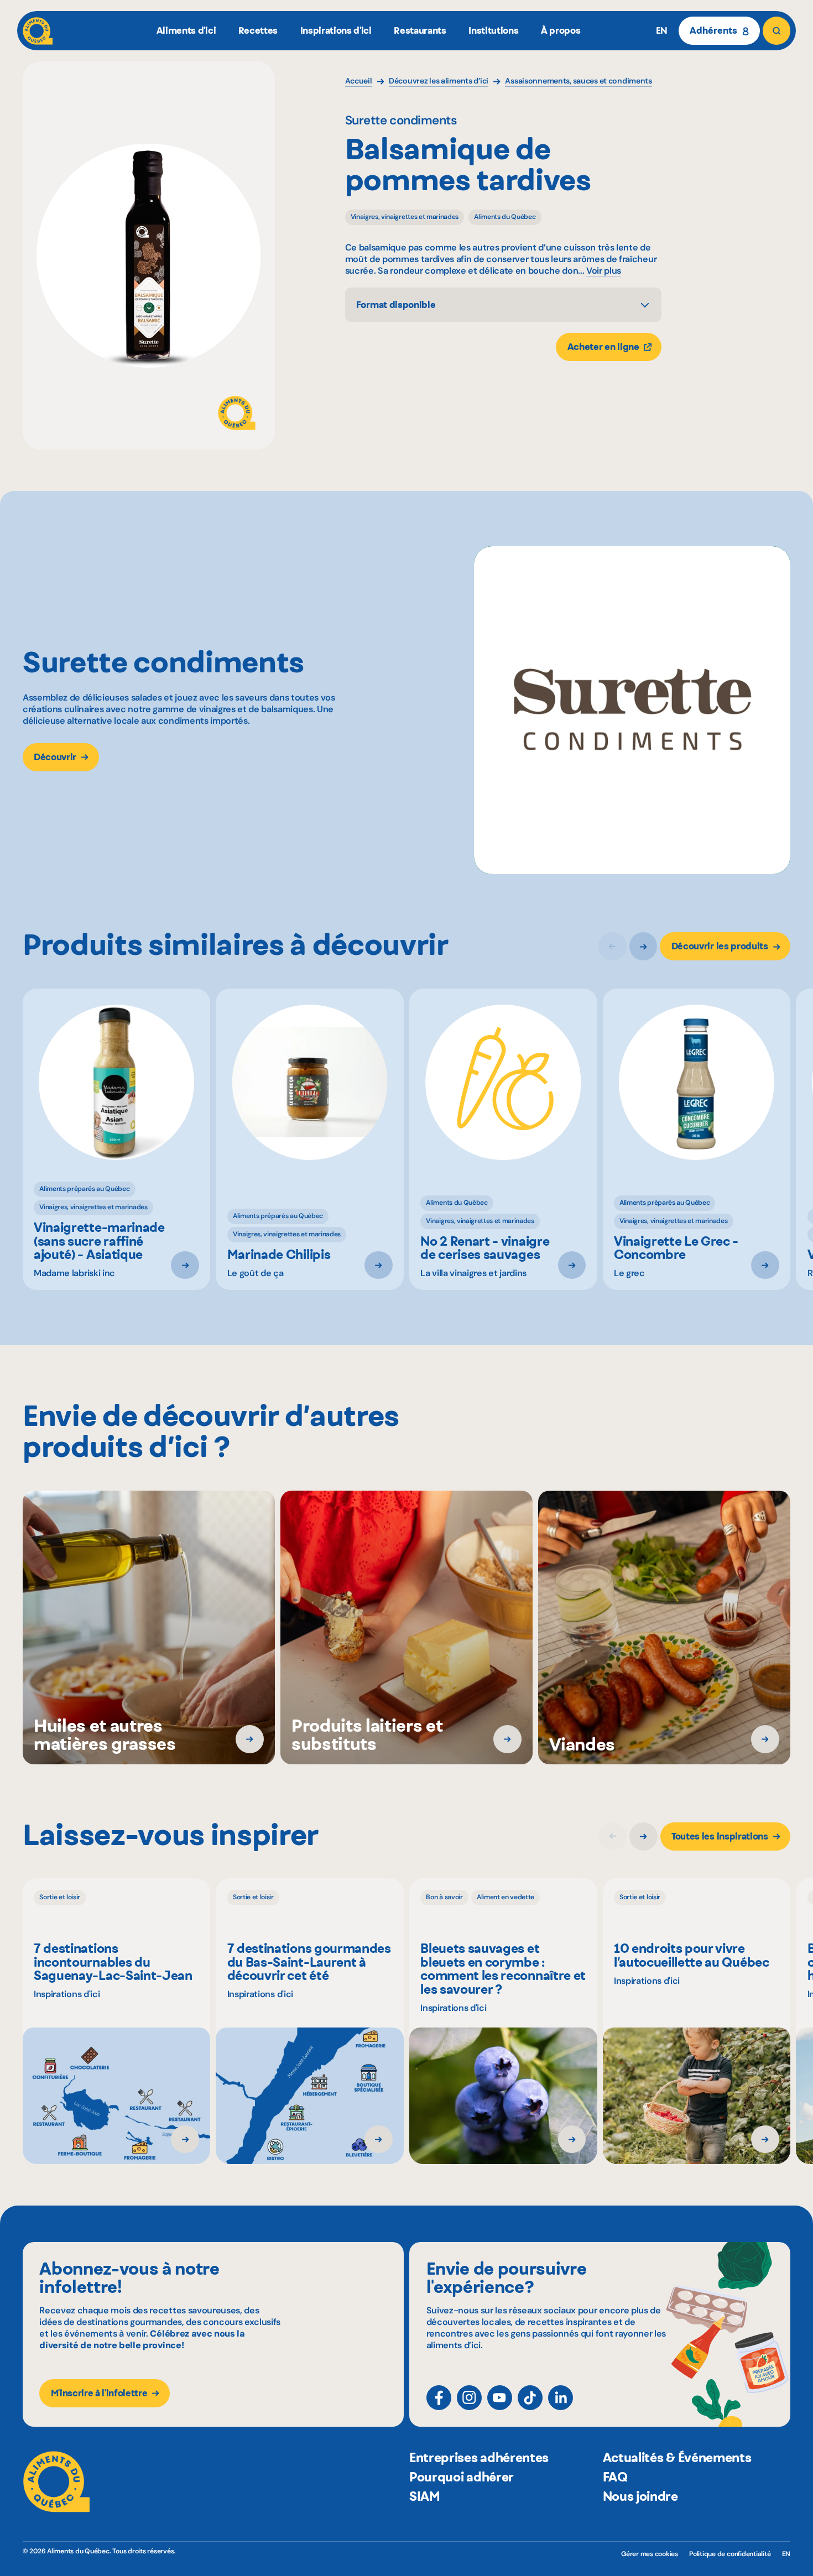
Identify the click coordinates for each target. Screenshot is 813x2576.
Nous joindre (640, 2496)
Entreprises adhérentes (479, 2458)
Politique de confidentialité (730, 2554)
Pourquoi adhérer (462, 2477)
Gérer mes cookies (650, 2554)
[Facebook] (439, 2398)
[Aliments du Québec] (38, 31)
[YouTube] (500, 2398)
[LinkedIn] (561, 2398)
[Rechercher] (777, 31)
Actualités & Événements (677, 2458)
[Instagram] (469, 2398)
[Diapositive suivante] (643, 946)
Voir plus (604, 271)
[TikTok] (530, 2398)
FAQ (615, 2477)
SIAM (425, 2496)
